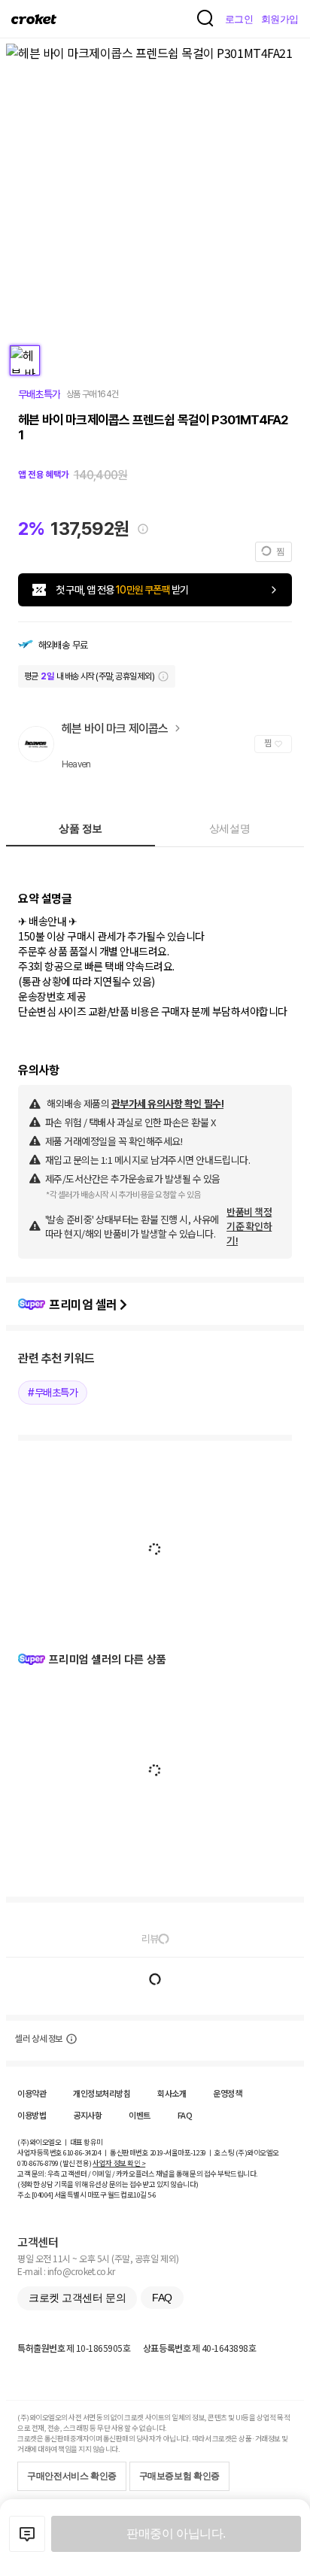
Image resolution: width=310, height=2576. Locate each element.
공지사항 (87, 2115)
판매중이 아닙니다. (176, 2533)
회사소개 (172, 2093)
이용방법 (32, 2115)
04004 (43, 2195)
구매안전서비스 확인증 (72, 2476)
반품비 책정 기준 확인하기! (249, 1226)
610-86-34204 (82, 2152)
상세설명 (229, 828)
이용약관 (32, 2093)
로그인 (239, 19)
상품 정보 (81, 828)
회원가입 (280, 19)
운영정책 (227, 2093)
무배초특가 (39, 394)
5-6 (152, 2195)
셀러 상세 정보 (39, 2039)
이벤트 (140, 2115)
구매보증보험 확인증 (179, 2476)
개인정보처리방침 (102, 2093)
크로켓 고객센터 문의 (77, 2298)
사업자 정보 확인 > (119, 2163)
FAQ (185, 2115)
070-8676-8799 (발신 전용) (55, 2163)
